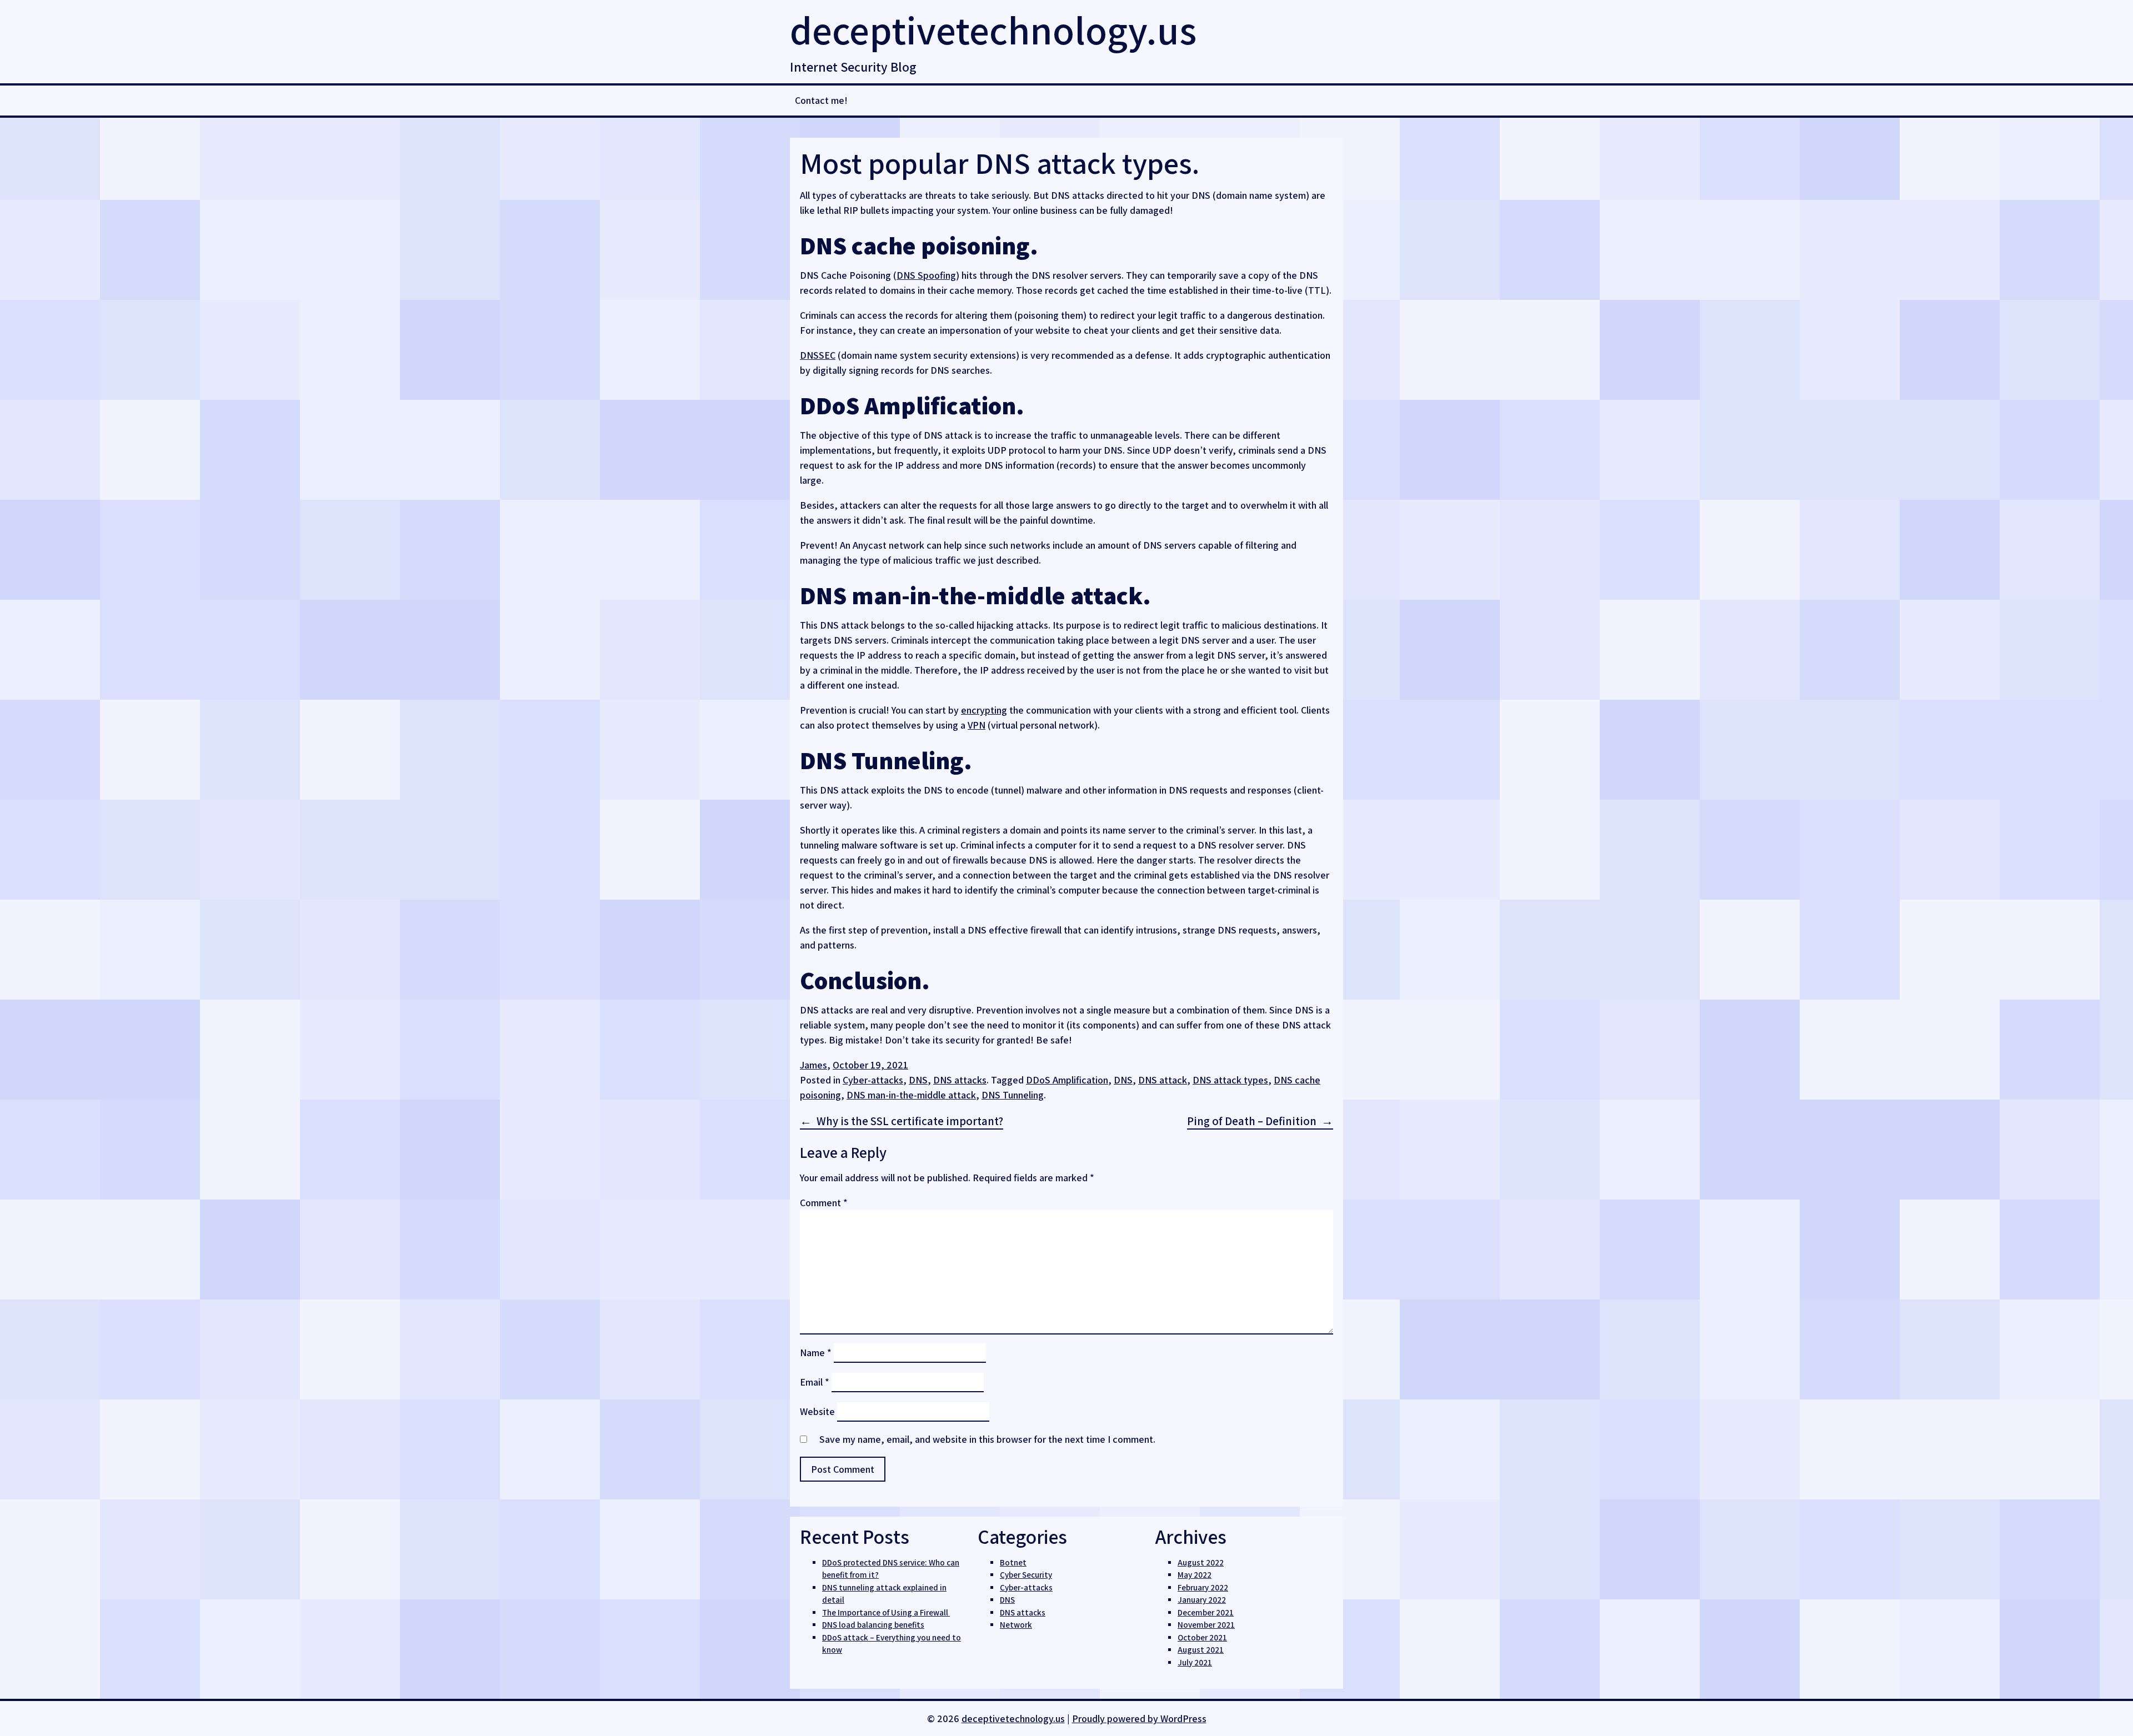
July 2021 (1195, 1662)
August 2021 (1201, 1650)
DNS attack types (1230, 1080)
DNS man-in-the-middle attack (911, 1095)
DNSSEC (818, 355)
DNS (918, 1080)
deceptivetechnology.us (993, 30)
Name (816, 1353)
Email (815, 1382)
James (813, 1065)
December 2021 (1206, 1612)
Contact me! (821, 100)
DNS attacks (960, 1080)
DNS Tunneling (1013, 1095)
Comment (824, 1203)
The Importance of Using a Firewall (886, 1612)
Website (817, 1411)
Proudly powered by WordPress (1139, 1719)
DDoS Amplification (1067, 1080)
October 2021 (1202, 1637)
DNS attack (1163, 1080)
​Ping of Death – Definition (1252, 1121)
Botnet (1013, 1562)
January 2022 (1202, 1600)
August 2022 (1201, 1562)
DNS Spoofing (926, 275)
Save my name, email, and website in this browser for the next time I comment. (987, 1439)
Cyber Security (1026, 1575)
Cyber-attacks (873, 1080)
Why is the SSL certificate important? (910, 1121)
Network (1016, 1625)
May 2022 (1195, 1575)
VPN (977, 725)
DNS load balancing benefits (873, 1625)
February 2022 (1203, 1587)
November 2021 (1206, 1625)
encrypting (984, 710)
